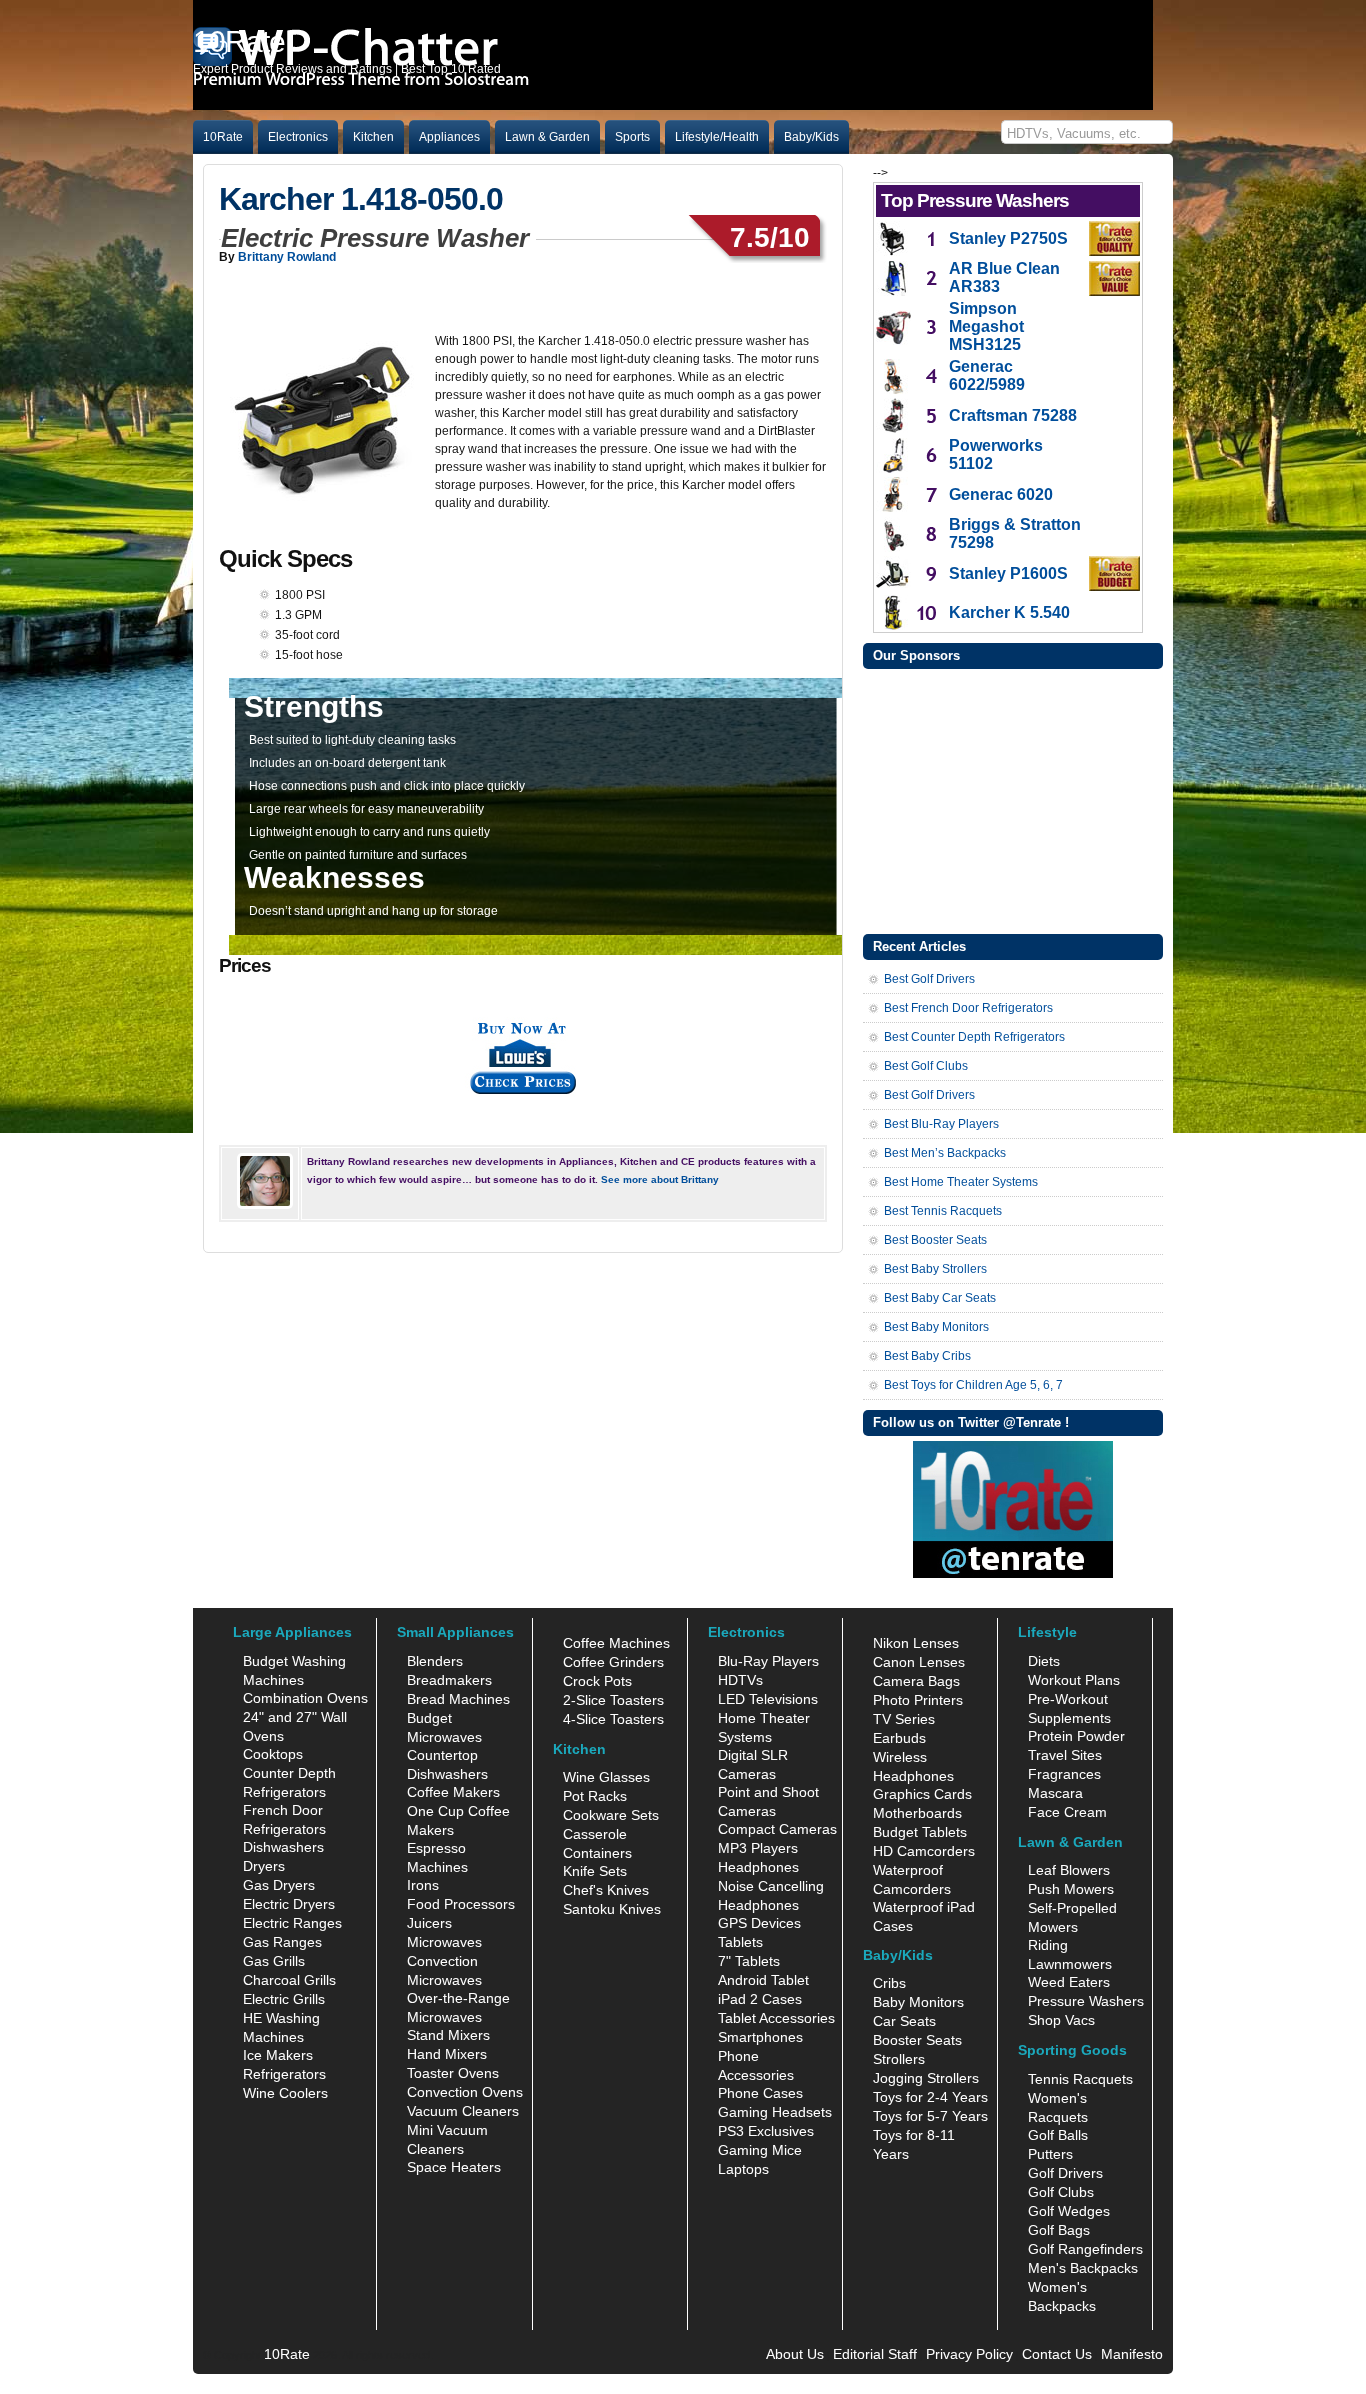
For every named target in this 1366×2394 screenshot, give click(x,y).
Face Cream (1067, 1812)
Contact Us (1057, 2354)
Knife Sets (595, 1871)
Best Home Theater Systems (961, 1182)
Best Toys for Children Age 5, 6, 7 (973, 1385)
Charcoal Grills (289, 1980)
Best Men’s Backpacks (945, 1153)
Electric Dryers (289, 1904)
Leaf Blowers (1069, 1870)
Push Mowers (1071, 1889)
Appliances (449, 137)
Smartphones (760, 2037)
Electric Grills (284, 1999)
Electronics (298, 137)
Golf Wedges (1069, 2211)
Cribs (889, 1983)
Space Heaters (454, 2167)
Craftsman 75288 (1013, 415)
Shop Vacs (1061, 2020)
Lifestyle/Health (717, 137)
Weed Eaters (1069, 1982)
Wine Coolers (285, 2093)
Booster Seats (917, 2040)
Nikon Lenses (916, 1643)
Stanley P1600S (1008, 573)
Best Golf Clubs (926, 1066)
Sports (632, 137)
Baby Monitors (918, 2002)
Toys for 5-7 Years (930, 2116)
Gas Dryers (279, 1885)
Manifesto (1132, 2354)
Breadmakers (449, 1680)
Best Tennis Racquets (943, 1211)
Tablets (740, 1942)
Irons (423, 1885)
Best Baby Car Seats (940, 1298)
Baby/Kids (811, 137)
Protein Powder (1076, 1736)
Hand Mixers (447, 2054)
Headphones (758, 1867)
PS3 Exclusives (766, 2131)
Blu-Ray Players (768, 1661)
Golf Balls (1058, 2135)
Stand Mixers (448, 2035)
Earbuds (899, 1738)
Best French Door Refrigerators (968, 1008)
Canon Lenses (919, 1662)
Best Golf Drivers (929, 979)
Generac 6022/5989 (987, 375)
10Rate (223, 137)
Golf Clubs (1061, 2192)
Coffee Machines (616, 1643)
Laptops (743, 2169)
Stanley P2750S (1008, 238)
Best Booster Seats (935, 1240)
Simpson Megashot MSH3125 (986, 326)
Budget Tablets (920, 1832)
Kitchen (373, 137)
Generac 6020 (1001, 494)
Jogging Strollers (926, 2078)
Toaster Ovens (453, 2073)
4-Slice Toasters (613, 1719)
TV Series (904, 1719)
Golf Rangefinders (1085, 2249)
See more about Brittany (660, 1179)
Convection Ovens (465, 2092)
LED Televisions (768, 1699)
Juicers (429, 1923)
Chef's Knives (606, 1890)
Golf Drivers (1065, 2173)
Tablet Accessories (776, 2018)
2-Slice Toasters (613, 1700)
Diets (1044, 1661)
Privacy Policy (969, 2354)
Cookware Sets (611, 1815)
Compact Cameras (777, 1829)
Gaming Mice (760, 2150)
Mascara (1055, 1793)
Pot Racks (595, 1796)
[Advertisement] (1013, 799)
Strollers (899, 2059)
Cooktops (273, 1754)
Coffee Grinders (613, 1662)
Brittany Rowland (287, 257)
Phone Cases (760, 2093)
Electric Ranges (292, 1923)
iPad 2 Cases (760, 1999)
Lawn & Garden (547, 137)
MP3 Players (758, 1848)
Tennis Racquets (1080, 2079)
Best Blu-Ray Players (941, 1124)
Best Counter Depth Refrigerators (974, 1037)
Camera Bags (916, 1681)
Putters (1050, 2154)
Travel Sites (1065, 1755)
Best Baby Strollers (935, 1269)
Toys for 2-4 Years (930, 2097)
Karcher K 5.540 (1009, 612)
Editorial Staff (875, 2354)
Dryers (264, 1866)
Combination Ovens (305, 1698)
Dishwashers (283, 1847)
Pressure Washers (1086, 2001)
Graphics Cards (922, 1794)
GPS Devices (759, 1923)
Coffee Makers (453, 1792)
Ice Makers (278, 2055)
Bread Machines (458, 1699)
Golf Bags (1059, 2230)
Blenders (435, 1661)
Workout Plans (1074, 1680)
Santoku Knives (612, 1909)
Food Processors (461, 1904)
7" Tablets (749, 1961)
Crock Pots (597, 1681)
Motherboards (917, 1813)
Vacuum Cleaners (463, 2111)
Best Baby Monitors (936, 1327)
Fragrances (1064, 1774)
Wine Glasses (606, 1777)
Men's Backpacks (1083, 2268)
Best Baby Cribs (927, 1356)
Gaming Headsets (775, 2112)
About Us (795, 2354)
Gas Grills (274, 1961)
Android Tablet (763, 1980)
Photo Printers (918, 1700)
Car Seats (904, 2021)
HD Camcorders (924, 1851)
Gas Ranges (282, 1942)
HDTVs (740, 1680)
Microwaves (444, 1942)
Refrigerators (284, 2074)
